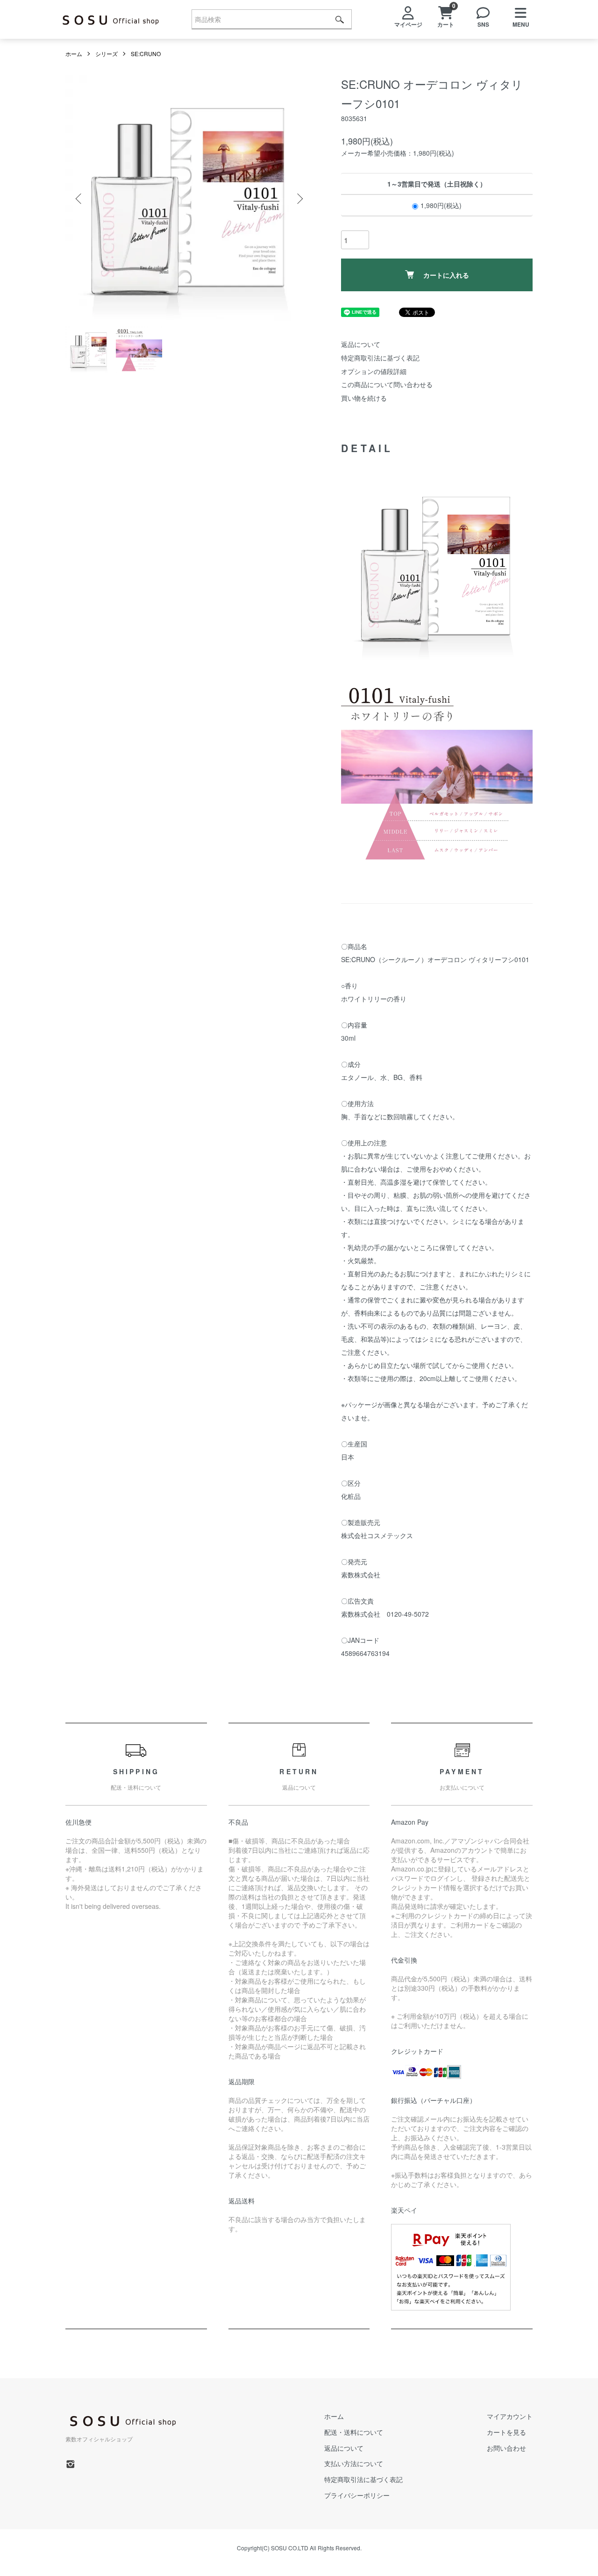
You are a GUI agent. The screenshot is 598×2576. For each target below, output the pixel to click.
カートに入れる (446, 275)
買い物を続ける (364, 398)
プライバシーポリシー (357, 2495)
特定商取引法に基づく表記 (380, 358)
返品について (361, 344)
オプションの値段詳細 (374, 371)
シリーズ (107, 54)
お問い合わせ (506, 2448)
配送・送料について (354, 2432)
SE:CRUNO (146, 54)
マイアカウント (510, 2416)
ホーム (74, 54)
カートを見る (506, 2432)
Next (299, 199)
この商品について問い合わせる (387, 384)
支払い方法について (354, 2463)
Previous (79, 199)
